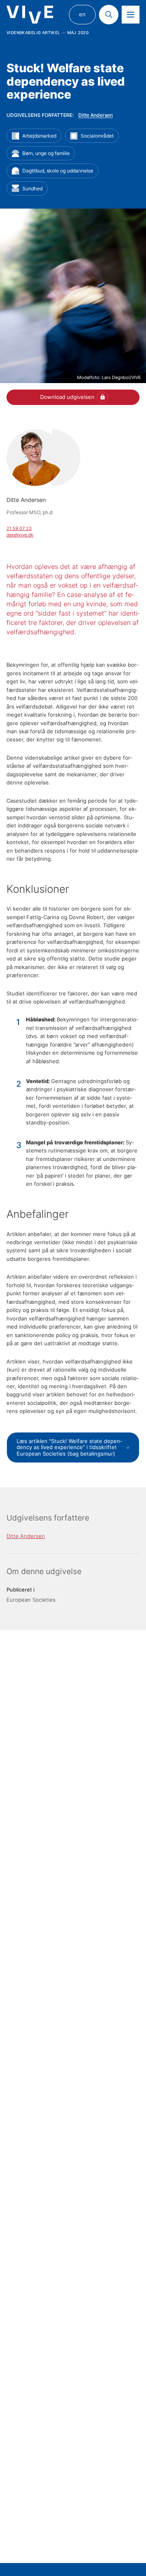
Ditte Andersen (96, 115)
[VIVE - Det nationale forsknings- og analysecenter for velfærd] (30, 15)
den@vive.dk (20, 535)
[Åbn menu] (131, 15)
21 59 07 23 (19, 528)
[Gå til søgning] (109, 15)
